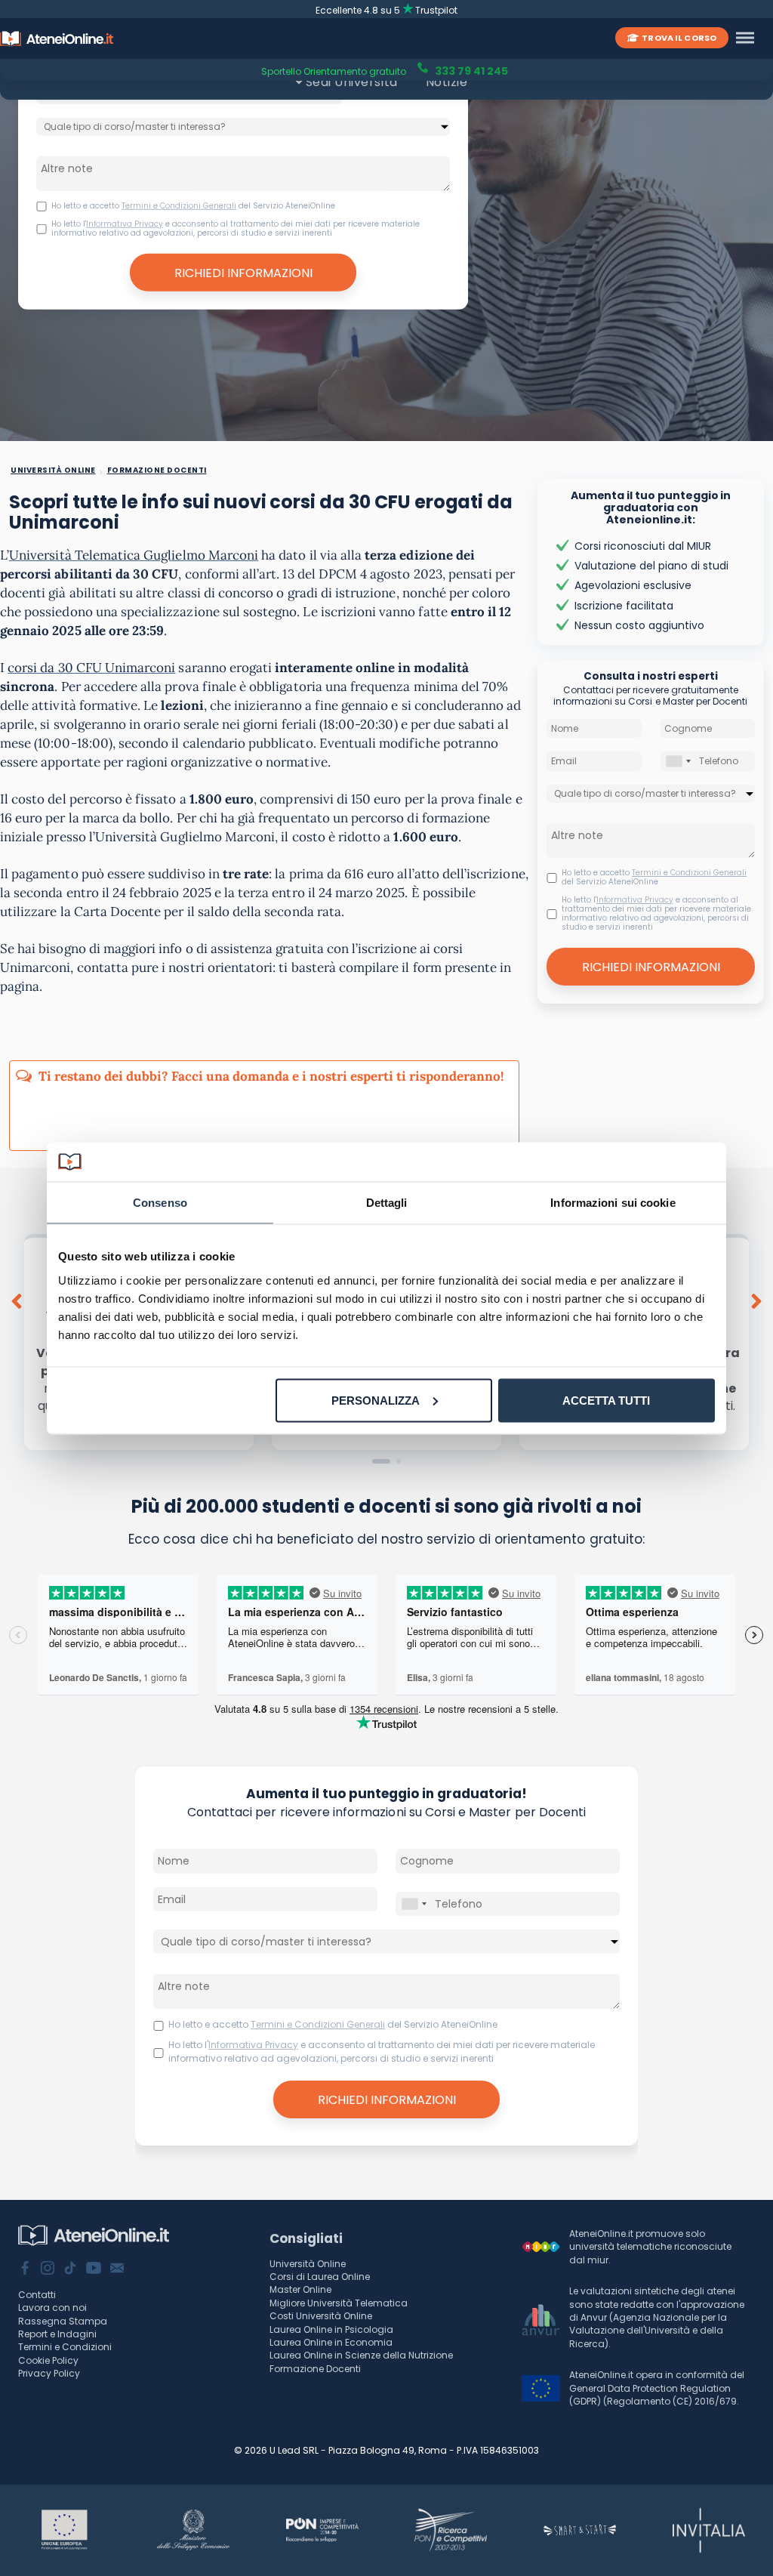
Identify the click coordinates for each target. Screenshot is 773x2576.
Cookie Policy (48, 2360)
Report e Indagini (57, 2334)
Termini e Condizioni (65, 2347)
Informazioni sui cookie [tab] (613, 1203)
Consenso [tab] (160, 1203)
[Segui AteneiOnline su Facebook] (25, 2269)
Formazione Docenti (315, 2369)
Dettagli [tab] (387, 1203)
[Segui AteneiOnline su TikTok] (70, 2269)
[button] (381, 1461)
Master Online (300, 2289)
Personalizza (376, 1400)
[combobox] (678, 761)
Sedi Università (352, 82)
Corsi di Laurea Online (320, 2277)
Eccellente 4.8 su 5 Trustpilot (387, 10)
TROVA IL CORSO (679, 38)
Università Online (308, 2264)
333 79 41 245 (470, 70)
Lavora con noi (52, 2308)
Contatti (37, 2295)
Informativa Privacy (125, 223)
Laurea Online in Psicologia (331, 2329)
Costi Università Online (321, 2316)
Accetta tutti (606, 1400)
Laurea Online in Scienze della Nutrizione (361, 2355)
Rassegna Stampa (63, 2321)
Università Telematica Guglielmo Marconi (134, 555)
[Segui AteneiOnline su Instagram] (48, 2269)
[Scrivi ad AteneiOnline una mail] (117, 2269)
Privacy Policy (49, 2373)
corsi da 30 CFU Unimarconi (91, 668)
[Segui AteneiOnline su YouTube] (94, 2269)
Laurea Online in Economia (331, 2342)
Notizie (447, 82)
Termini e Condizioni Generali (179, 205)
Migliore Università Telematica (339, 2303)
